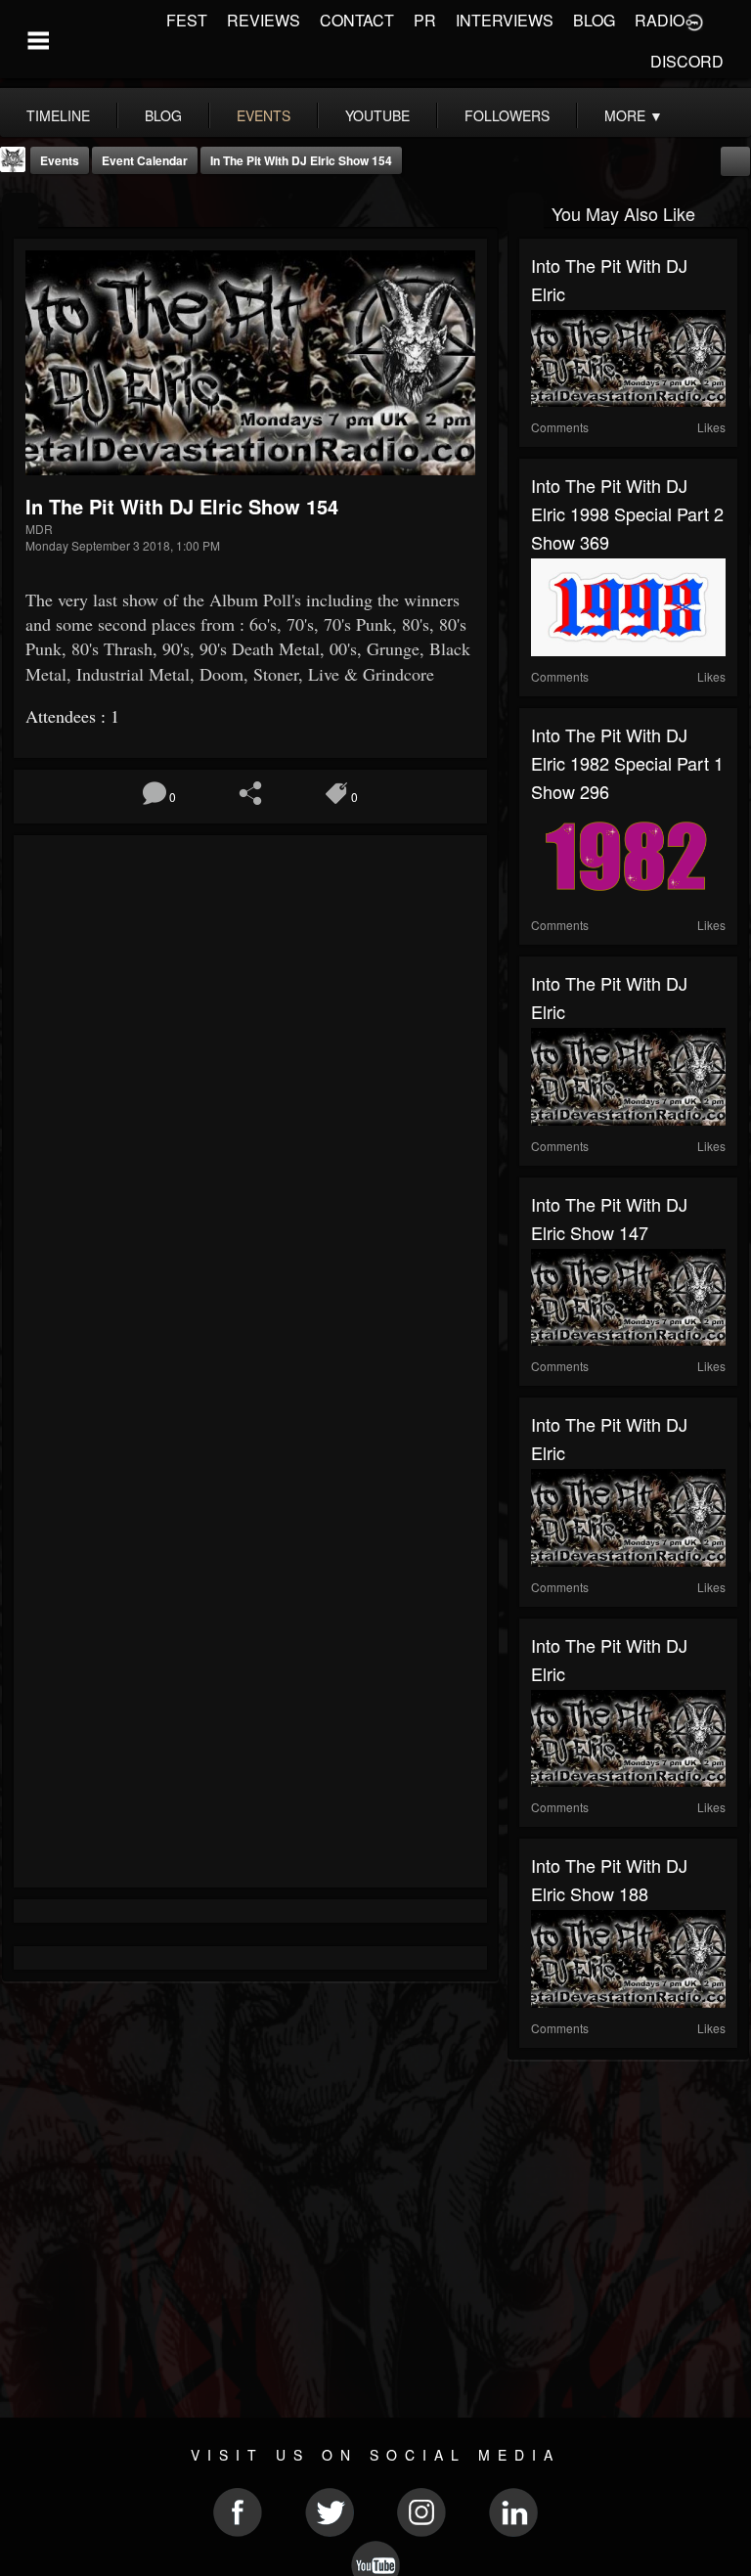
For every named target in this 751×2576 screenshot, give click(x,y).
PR (425, 20)
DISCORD (687, 61)
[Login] (694, 21)
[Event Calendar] (735, 159)
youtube (377, 115)
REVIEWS (264, 20)
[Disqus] (250, 1108)
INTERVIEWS (505, 20)
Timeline (58, 115)
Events (60, 160)
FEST (187, 20)
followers (507, 115)
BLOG (594, 20)
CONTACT (357, 20)
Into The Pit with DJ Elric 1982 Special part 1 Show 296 (627, 763)
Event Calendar (145, 160)
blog (163, 115)
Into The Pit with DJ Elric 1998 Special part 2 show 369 (627, 513)
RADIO (660, 20)
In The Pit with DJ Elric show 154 (301, 160)
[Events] (20, 212)
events (264, 115)
